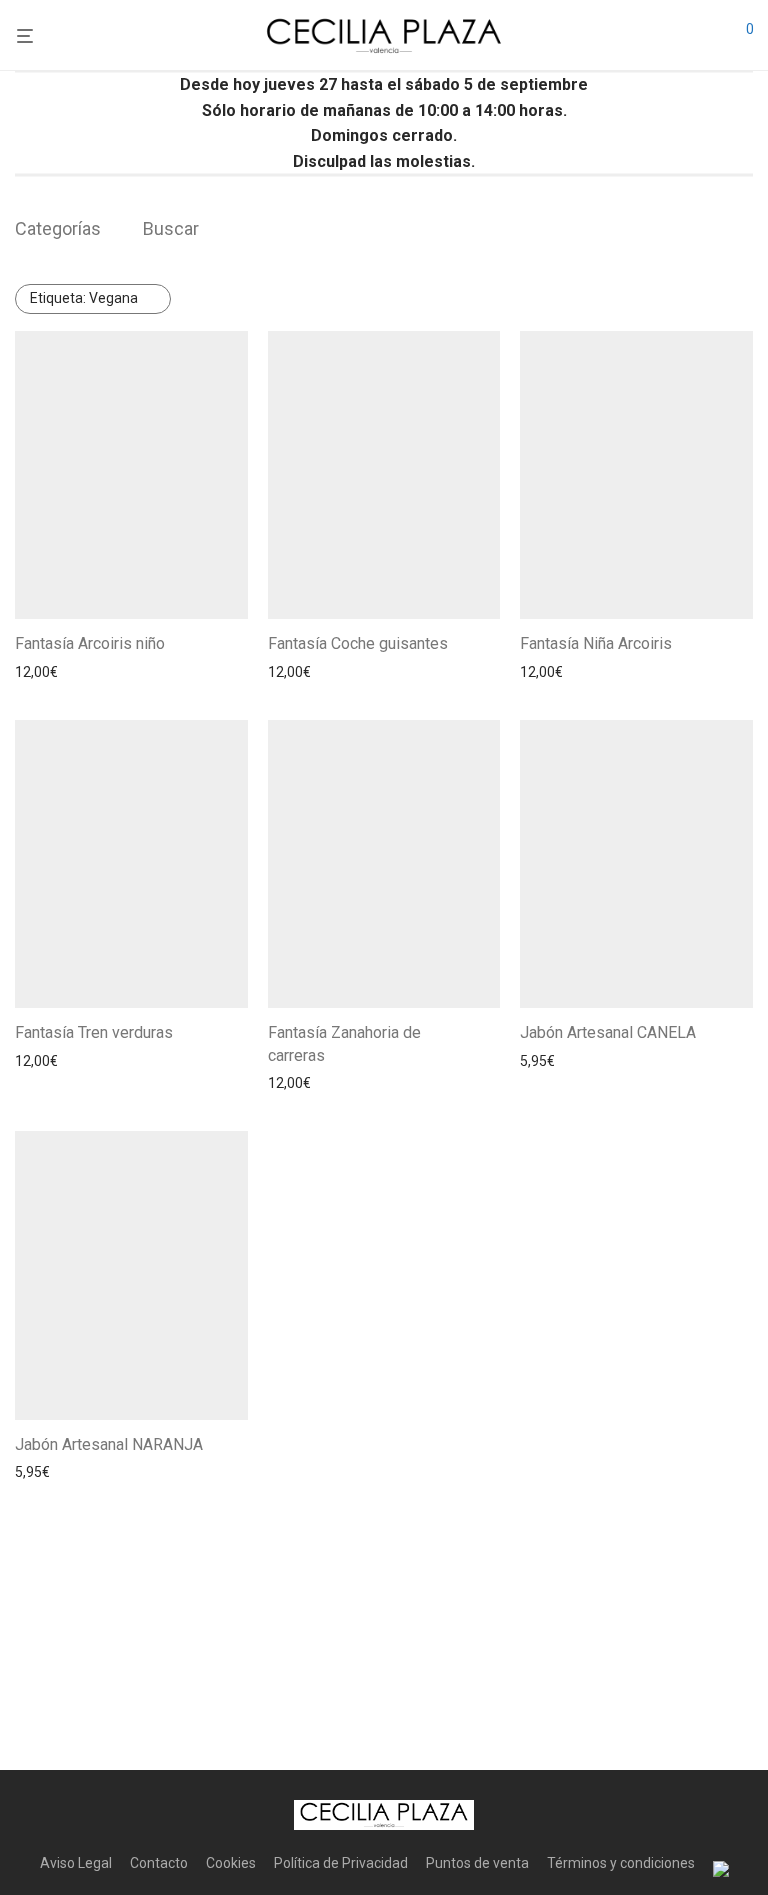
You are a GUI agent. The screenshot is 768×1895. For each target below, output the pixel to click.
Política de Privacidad (341, 1863)
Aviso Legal (76, 1863)
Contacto (159, 1863)
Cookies (231, 1863)
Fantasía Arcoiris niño (90, 643)
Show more (155, 672)
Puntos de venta (477, 1863)
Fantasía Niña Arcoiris (596, 643)
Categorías (58, 228)
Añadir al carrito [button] (59, 672)
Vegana (84, 298)
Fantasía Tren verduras (94, 1032)
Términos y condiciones (621, 1863)
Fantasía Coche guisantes (358, 643)
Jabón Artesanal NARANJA (109, 1444)
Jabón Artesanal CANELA (608, 1032)
